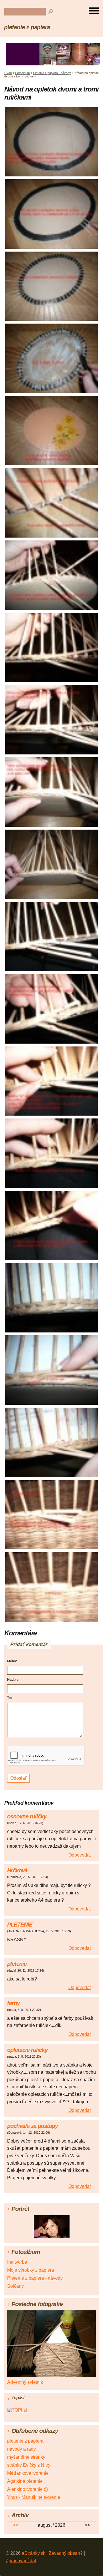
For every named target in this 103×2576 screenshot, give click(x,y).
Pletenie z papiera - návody (52, 73)
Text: (11, 1698)
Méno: (12, 1661)
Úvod (8, 73)
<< (15, 2525)
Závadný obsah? (66, 2553)
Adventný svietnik (25, 2382)
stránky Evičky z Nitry (29, 2465)
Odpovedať (80, 1855)
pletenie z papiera (27, 27)
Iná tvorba (17, 2262)
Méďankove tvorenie (28, 2473)
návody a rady (21, 2449)
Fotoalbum (22, 73)
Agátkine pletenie (25, 2481)
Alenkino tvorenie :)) (27, 2489)
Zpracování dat (21, 2561)
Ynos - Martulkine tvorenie (34, 2497)
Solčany (15, 2286)
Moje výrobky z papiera (31, 2270)
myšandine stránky (26, 2457)
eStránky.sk (33, 2553)
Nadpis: (13, 1680)
